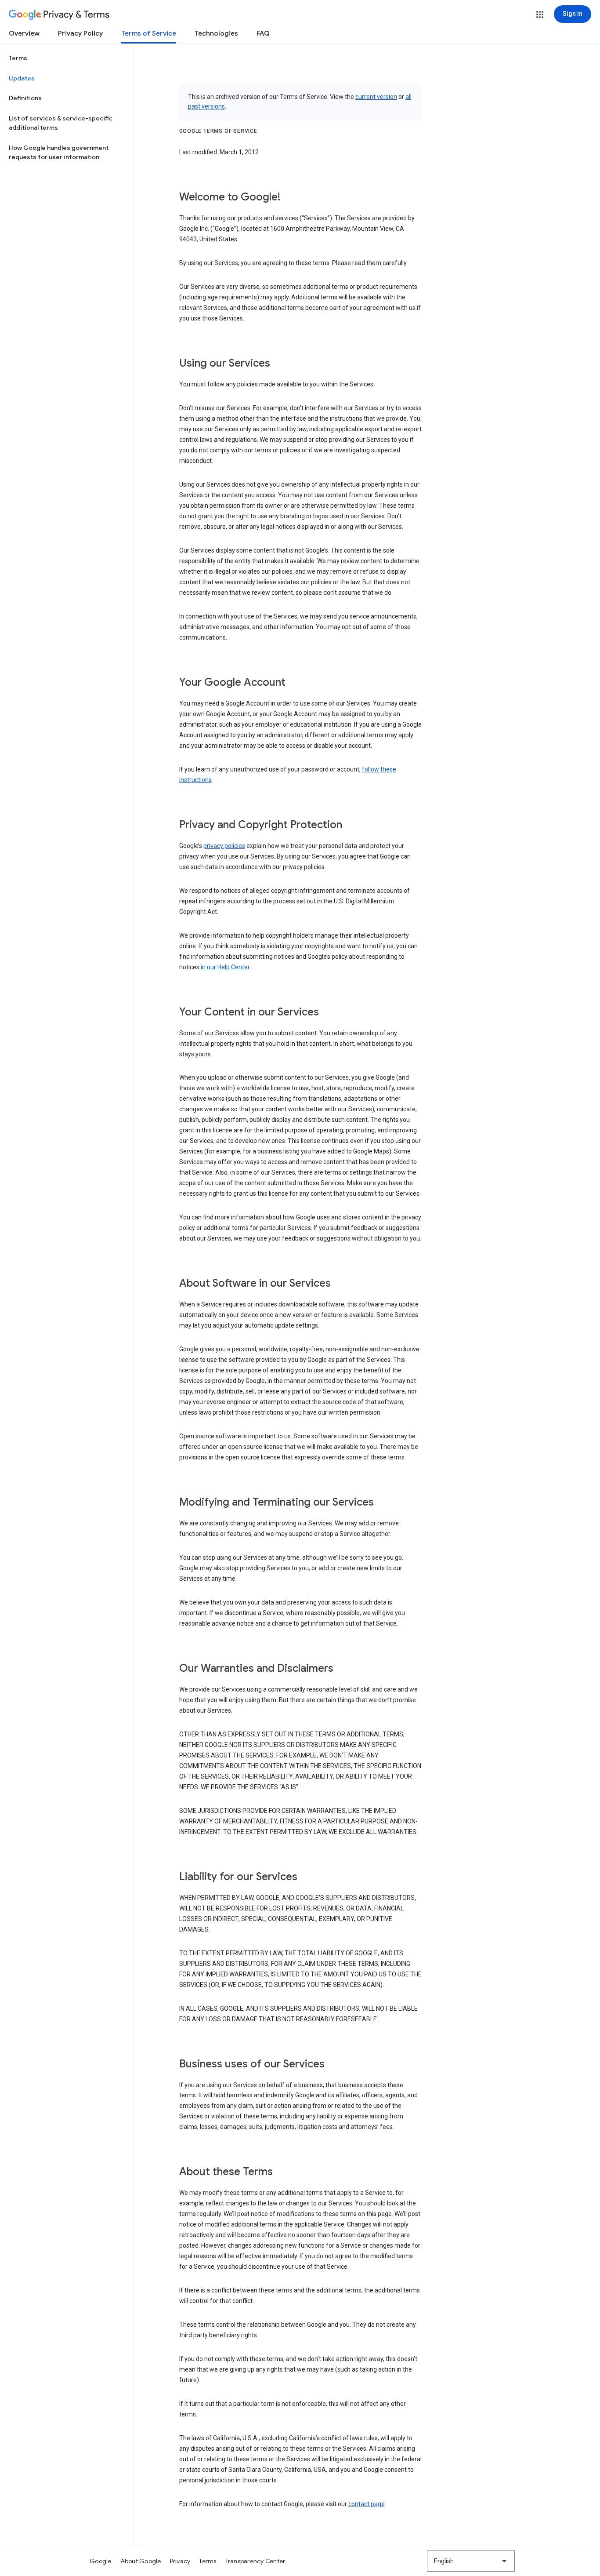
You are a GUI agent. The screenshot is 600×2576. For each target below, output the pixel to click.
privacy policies (224, 846)
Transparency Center (255, 2561)
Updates (22, 78)
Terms (18, 58)
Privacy (180, 2561)
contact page (367, 2504)
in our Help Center (225, 967)
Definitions (25, 98)
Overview (24, 33)
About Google (141, 2561)
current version (376, 97)
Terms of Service (149, 33)
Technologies (216, 33)
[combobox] (471, 2561)
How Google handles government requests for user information (59, 153)
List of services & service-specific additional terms (61, 123)
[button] (540, 15)
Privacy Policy (80, 33)
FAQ (263, 33)
